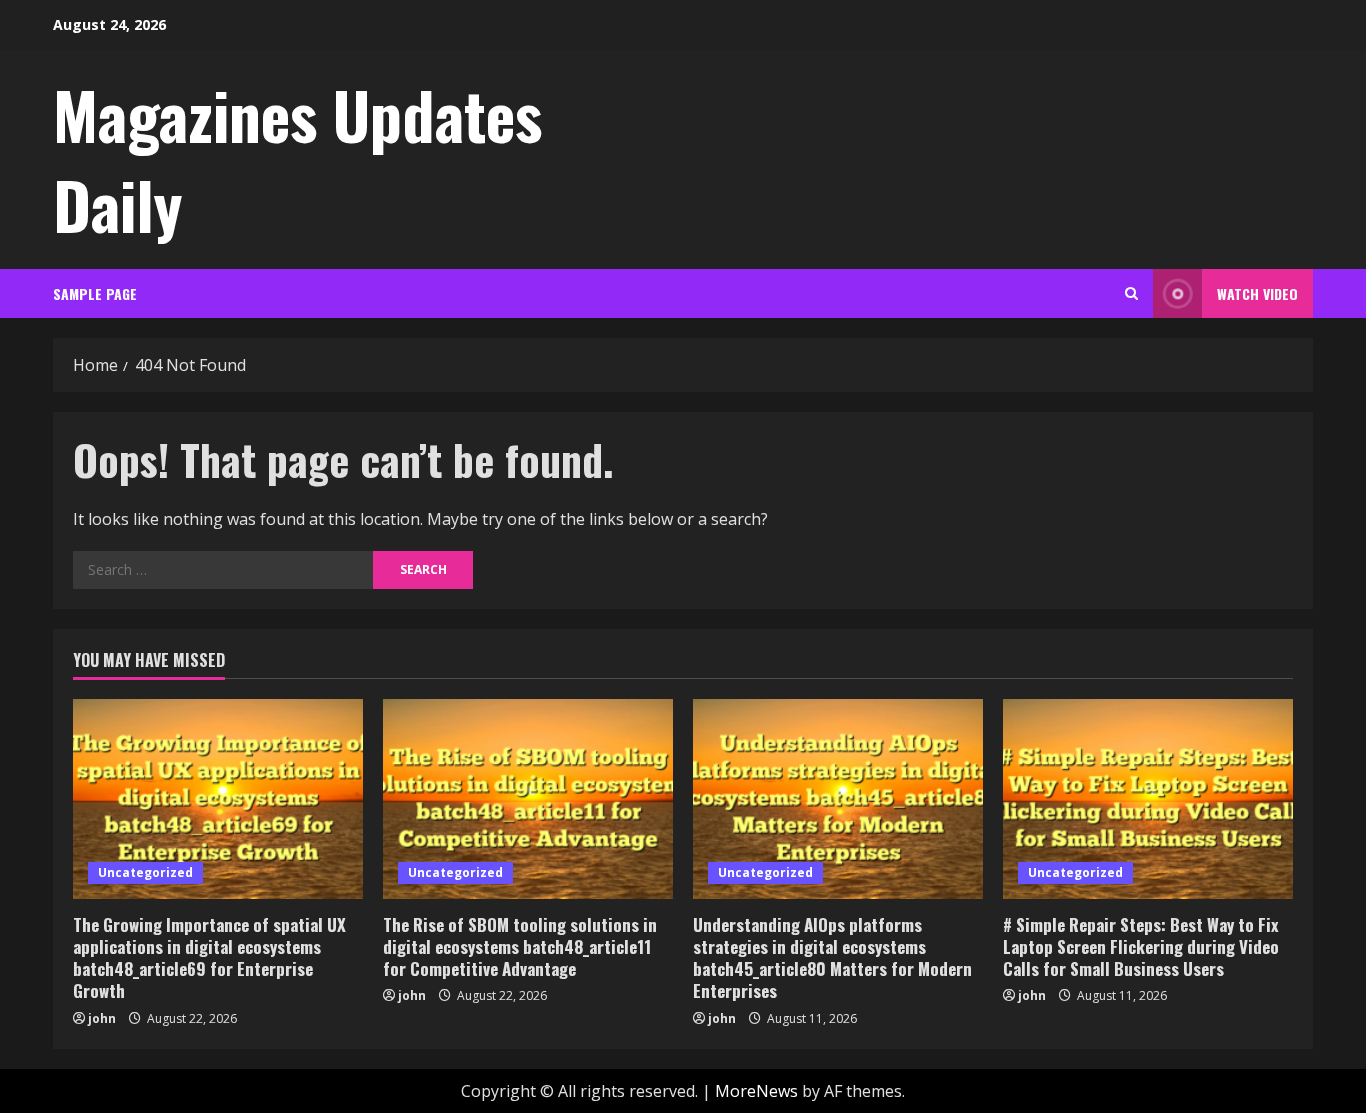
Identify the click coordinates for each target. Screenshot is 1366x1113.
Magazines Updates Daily (297, 159)
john (102, 1018)
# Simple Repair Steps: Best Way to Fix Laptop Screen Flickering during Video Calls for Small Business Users (1141, 946)
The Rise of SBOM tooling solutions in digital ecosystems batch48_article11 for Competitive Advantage (520, 946)
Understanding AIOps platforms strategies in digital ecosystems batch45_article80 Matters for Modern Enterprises (832, 957)
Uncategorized (145, 872)
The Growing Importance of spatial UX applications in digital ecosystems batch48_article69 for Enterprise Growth (209, 957)
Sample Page (95, 293)
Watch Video (1257, 293)
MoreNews (756, 1091)
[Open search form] (1131, 293)
